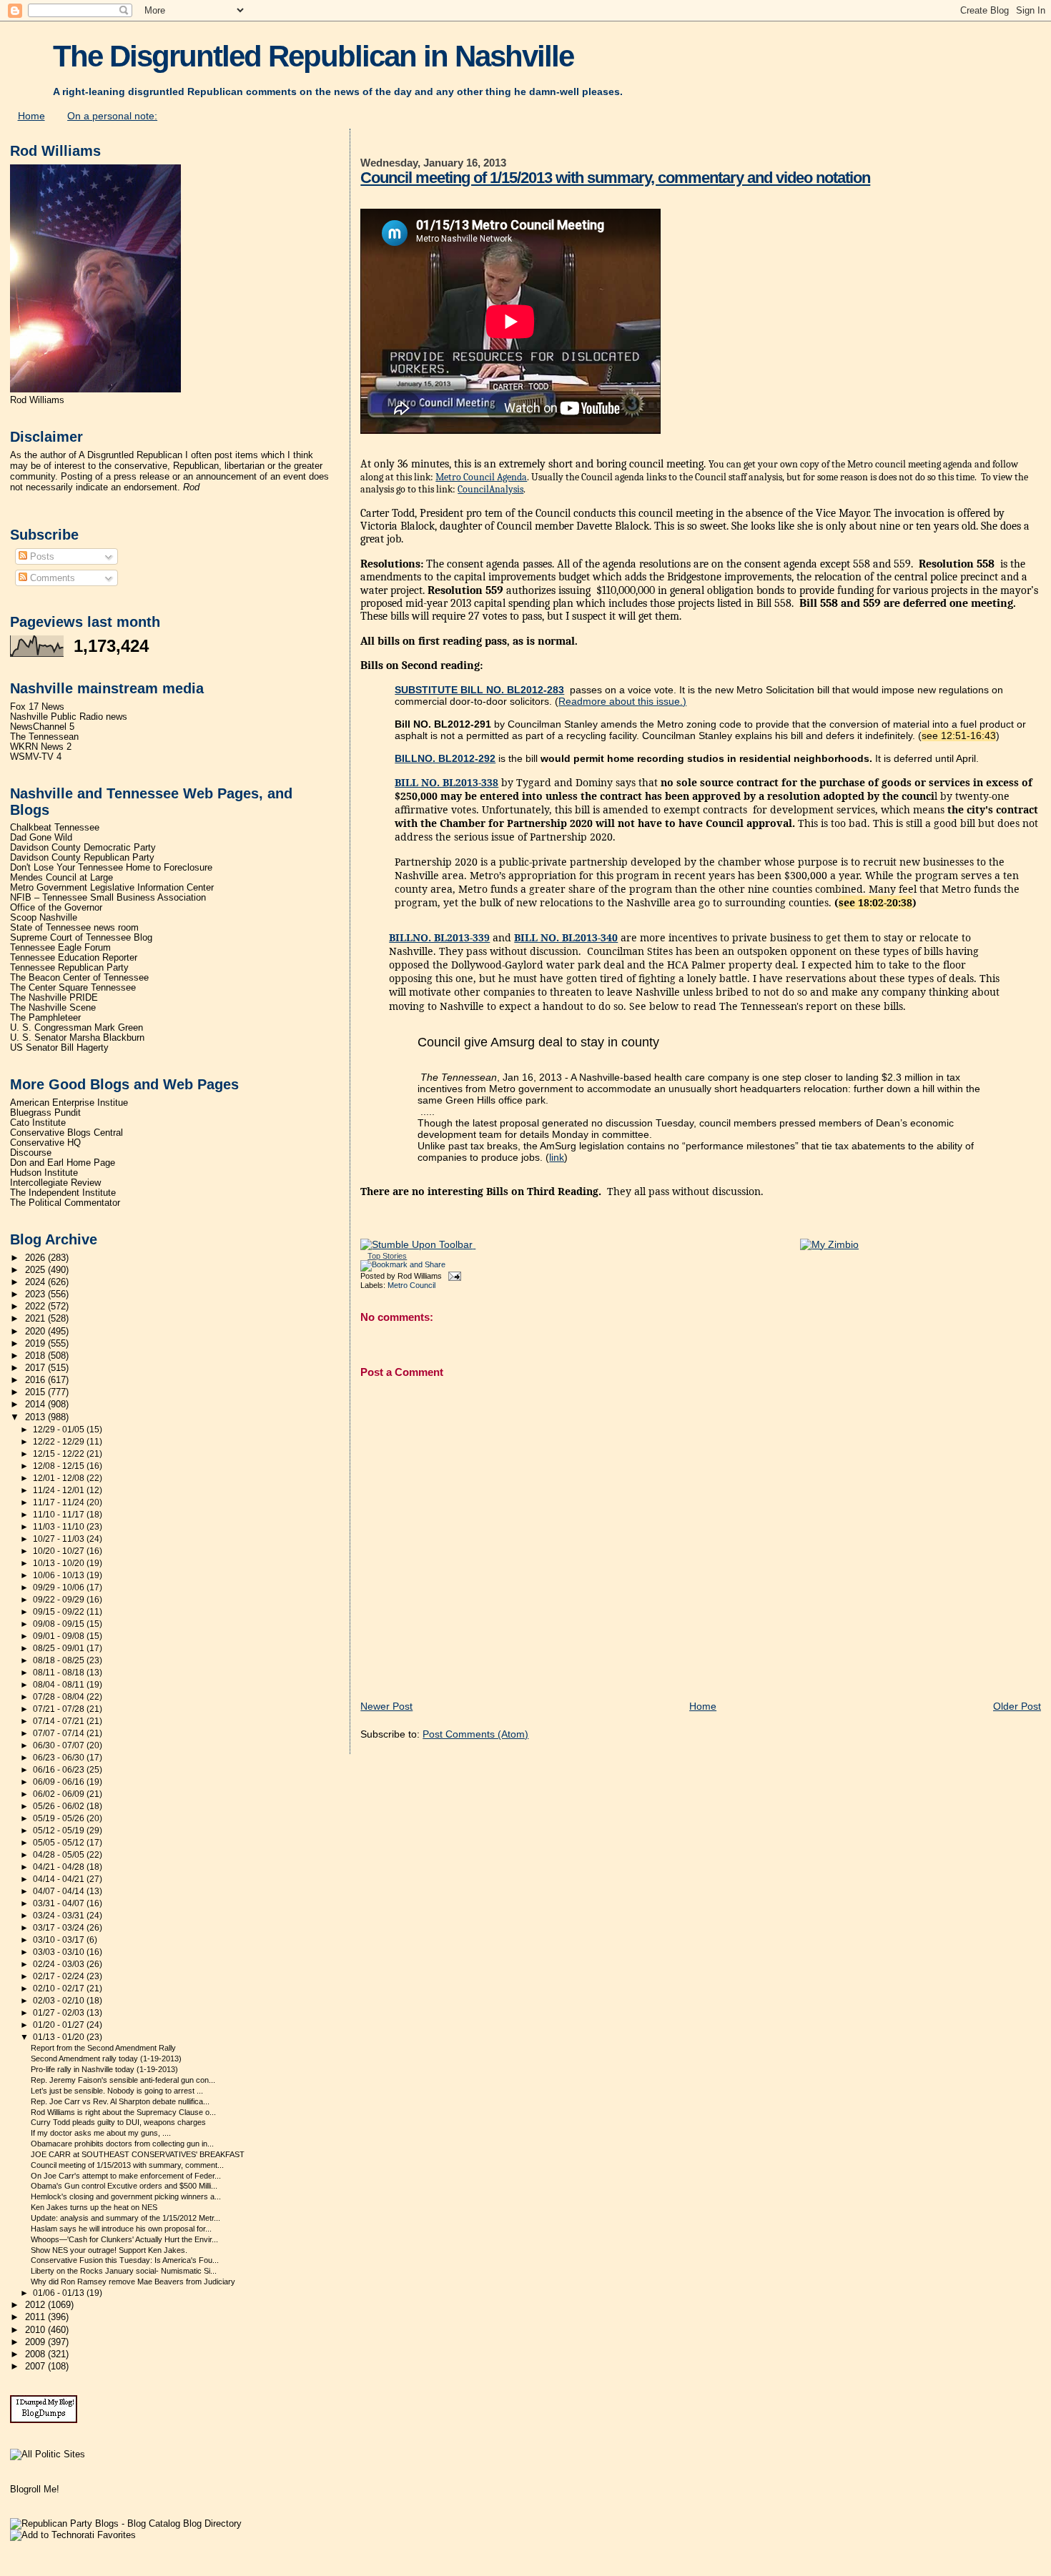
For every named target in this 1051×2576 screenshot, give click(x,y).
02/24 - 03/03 (60, 1964)
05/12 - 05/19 (60, 1831)
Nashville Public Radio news (69, 717)
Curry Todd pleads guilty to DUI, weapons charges (118, 2122)
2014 (36, 1405)
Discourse (31, 1153)
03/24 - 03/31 (60, 1916)
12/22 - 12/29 (60, 1442)
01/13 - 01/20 (60, 2037)
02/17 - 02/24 (60, 1976)
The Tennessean (44, 737)
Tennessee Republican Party (69, 968)
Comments (51, 578)
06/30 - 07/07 (60, 1745)
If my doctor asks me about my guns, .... (101, 2133)
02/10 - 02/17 (60, 1988)
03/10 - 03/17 (60, 1940)
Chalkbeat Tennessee (55, 828)
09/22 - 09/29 (60, 1600)
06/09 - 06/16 (60, 1782)
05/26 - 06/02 (60, 1806)
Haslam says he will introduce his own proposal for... (121, 2229)
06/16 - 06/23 (60, 1770)
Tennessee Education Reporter (74, 958)
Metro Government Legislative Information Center (112, 888)
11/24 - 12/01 (60, 1490)
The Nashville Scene (53, 1008)
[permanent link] (418, 1244)
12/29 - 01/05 (60, 1430)
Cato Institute (38, 1123)
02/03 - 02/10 (60, 2001)
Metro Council (411, 1285)
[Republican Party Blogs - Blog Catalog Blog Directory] (126, 2523)
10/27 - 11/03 (60, 1539)
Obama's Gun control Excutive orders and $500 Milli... (124, 2186)
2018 (36, 1356)
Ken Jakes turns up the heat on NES (94, 2207)
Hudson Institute (44, 1173)
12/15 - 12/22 (60, 1454)
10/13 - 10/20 (60, 1563)
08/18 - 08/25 (60, 1660)
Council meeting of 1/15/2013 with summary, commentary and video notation (615, 178)
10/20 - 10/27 (60, 1551)
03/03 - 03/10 (60, 1952)
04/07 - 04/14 (60, 1891)
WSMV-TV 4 (36, 757)
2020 (36, 1332)
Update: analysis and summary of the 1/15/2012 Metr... (125, 2218)
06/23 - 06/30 (60, 1758)
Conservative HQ (45, 1143)
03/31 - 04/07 (60, 1903)
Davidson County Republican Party (82, 858)
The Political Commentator (65, 1203)
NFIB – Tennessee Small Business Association (108, 898)
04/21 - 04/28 (60, 1867)
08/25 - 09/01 (60, 1648)
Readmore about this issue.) (622, 701)
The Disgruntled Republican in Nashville (313, 56)
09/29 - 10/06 (60, 1587)
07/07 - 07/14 (60, 1733)
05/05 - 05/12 (60, 1843)
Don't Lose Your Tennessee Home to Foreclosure (111, 868)
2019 (36, 1344)
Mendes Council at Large (61, 878)
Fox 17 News (37, 707)
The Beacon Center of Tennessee (79, 978)
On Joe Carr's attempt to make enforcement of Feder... (126, 2176)
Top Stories (387, 1256)
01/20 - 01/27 (60, 2025)
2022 (36, 1307)
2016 (36, 1380)
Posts (41, 556)
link (557, 1157)
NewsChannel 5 (42, 727)
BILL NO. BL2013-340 (566, 937)
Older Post (1017, 1706)
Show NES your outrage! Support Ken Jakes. (109, 2250)
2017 (36, 1368)
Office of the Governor (56, 908)
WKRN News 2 (41, 747)
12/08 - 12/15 (60, 1466)
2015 (36, 1392)
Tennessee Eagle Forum (60, 948)
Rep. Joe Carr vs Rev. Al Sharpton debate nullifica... (120, 2101)
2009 (36, 2342)
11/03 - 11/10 (60, 1527)
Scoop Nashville (44, 918)
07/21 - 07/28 (60, 1709)
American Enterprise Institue (69, 1103)
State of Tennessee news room (74, 928)
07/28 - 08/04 (60, 1697)
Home (31, 116)
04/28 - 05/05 (60, 1855)
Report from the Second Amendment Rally (103, 2048)
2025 (36, 1270)
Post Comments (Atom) (475, 1734)
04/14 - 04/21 (60, 1879)
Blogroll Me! (35, 2489)
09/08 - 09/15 (60, 1624)
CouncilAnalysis (490, 489)
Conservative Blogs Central (66, 1133)
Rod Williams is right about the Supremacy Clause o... (123, 2112)
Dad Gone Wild (41, 838)
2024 (36, 1282)
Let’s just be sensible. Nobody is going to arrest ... (117, 2091)
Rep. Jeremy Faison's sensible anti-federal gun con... (123, 2080)
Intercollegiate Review (55, 1183)
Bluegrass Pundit (45, 1113)
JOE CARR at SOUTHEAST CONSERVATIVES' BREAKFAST (138, 2154)
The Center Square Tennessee (73, 988)
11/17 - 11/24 (60, 1502)
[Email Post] (453, 1276)
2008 (36, 2354)
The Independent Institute (63, 1193)
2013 (36, 1417)
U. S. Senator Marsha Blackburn (77, 1038)
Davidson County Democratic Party (83, 848)
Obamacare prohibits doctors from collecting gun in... (122, 2144)
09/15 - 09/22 (60, 1612)
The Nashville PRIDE (54, 998)
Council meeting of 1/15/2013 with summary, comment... (127, 2165)
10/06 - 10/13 (60, 1575)
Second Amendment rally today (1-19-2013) (106, 2059)
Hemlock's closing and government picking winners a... (126, 2196)
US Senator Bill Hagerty (59, 1048)
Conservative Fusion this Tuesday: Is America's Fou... (125, 2260)
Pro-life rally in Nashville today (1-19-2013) (104, 2069)
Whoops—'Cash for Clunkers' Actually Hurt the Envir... (124, 2239)
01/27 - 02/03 (60, 2013)
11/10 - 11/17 (60, 1515)
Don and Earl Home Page (63, 1163)
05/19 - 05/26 (60, 1818)
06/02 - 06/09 (60, 1794)
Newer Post (386, 1706)
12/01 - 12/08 (60, 1478)
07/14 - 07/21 (60, 1721)
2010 (36, 2330)
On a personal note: (112, 116)
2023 (36, 1294)
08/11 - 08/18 (60, 1673)
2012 (36, 2305)
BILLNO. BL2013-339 (439, 937)
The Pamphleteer (45, 1018)
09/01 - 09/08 (60, 1636)
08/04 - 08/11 (60, 1685)
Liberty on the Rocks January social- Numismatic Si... (124, 2271)
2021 (36, 1319)
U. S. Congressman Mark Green (77, 1028)
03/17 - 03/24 (60, 1928)
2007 (36, 2367)
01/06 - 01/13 (60, 2293)
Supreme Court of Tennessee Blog (81, 938)
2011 (36, 2317)
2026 (36, 1258)
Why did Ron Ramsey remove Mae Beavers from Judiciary (133, 2282)
